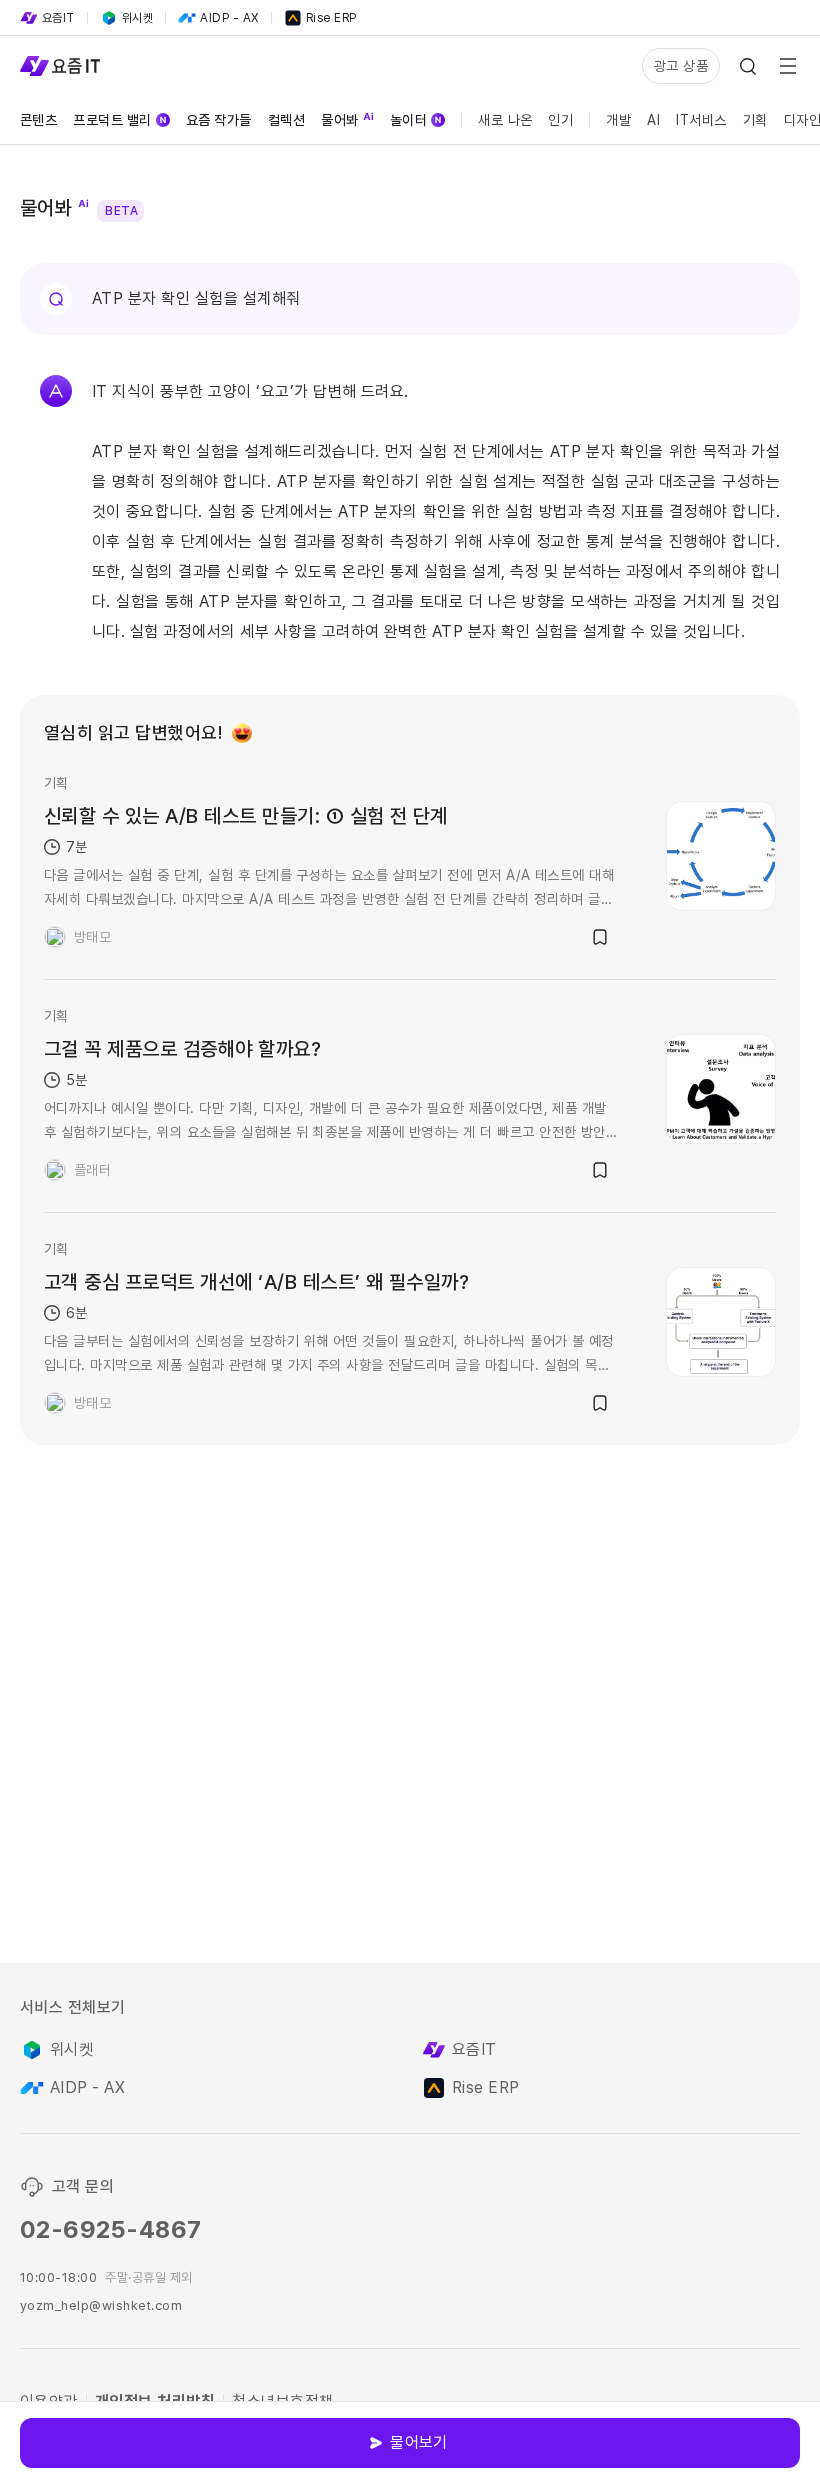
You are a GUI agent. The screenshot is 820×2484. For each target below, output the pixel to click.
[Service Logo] (60, 66)
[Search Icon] (748, 66)
